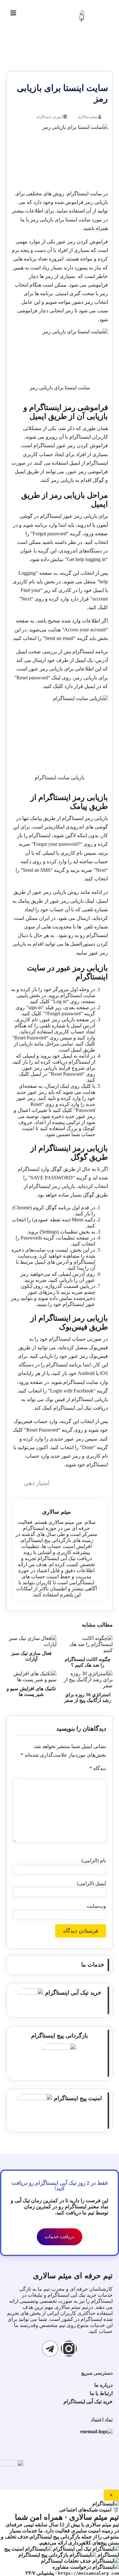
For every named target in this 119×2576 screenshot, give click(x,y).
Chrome (22, 1208)
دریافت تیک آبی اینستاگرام (81, 1408)
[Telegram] (50, 2349)
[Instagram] (69, 2349)
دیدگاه (98, 1768)
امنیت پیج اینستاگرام (77, 2098)
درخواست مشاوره (72, 2567)
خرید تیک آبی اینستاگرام (72, 1993)
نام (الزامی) (94, 1861)
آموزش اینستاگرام (50, 117)
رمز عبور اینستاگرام (54, 445)
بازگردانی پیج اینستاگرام (60, 2036)
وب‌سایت (96, 1906)
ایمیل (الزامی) (91, 1883)
